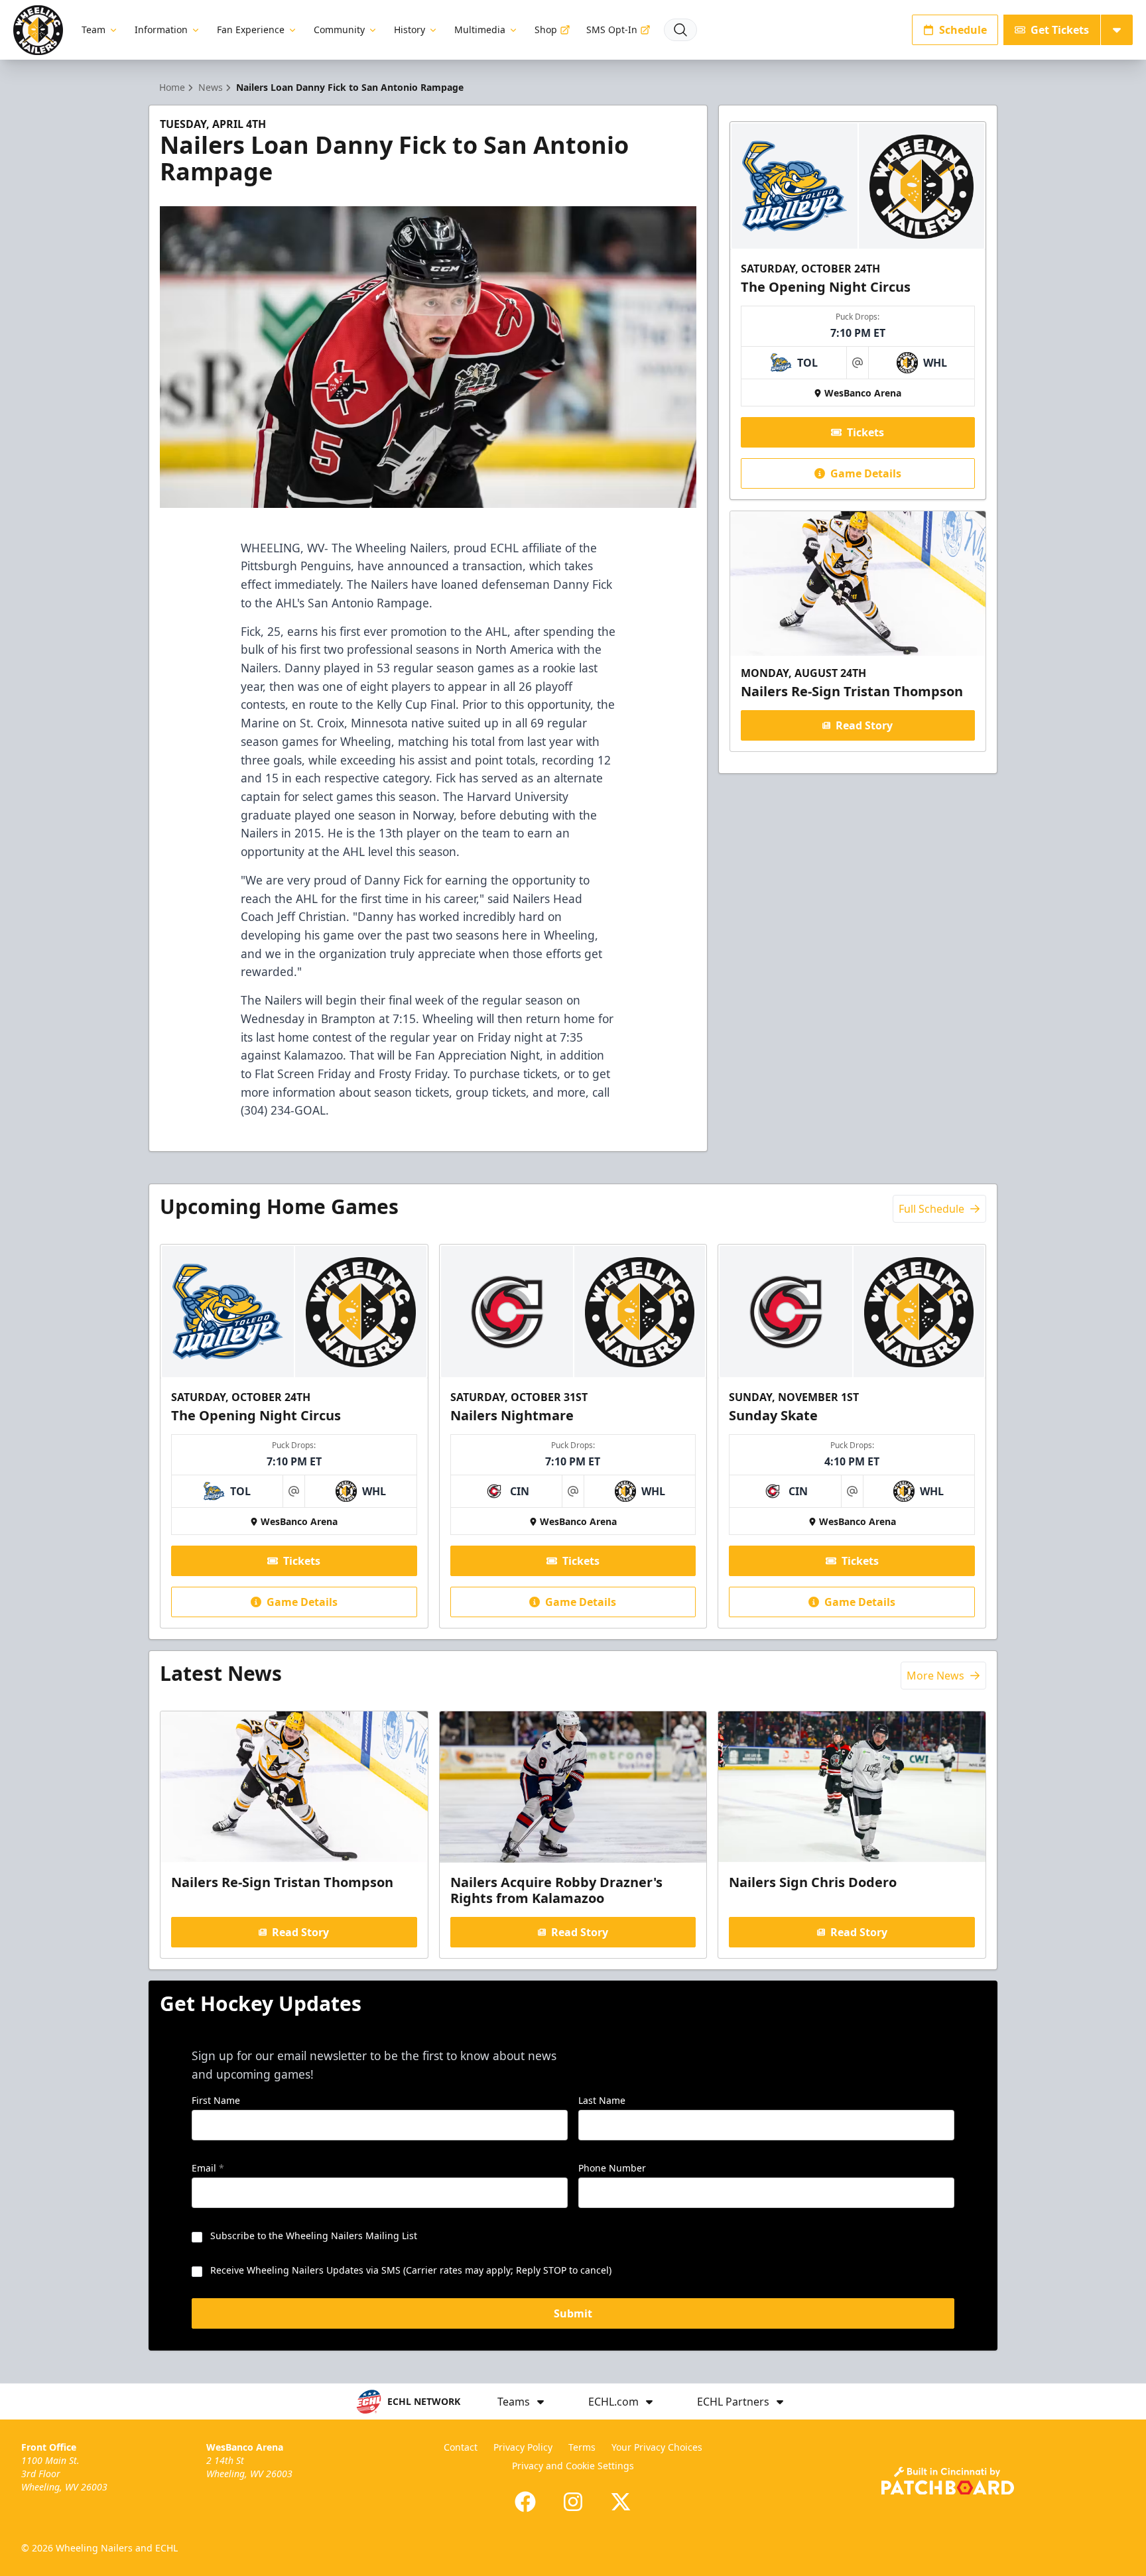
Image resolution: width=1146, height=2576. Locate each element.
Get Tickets (1060, 30)
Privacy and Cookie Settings (573, 2466)
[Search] (680, 30)
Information (161, 30)
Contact (461, 2447)
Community (339, 30)
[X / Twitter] (621, 2502)
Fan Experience (251, 30)
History (410, 30)
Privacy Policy (523, 2447)
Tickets (865, 432)
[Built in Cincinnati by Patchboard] (948, 2481)
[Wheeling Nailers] (38, 30)
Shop (546, 30)
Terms (582, 2447)
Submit (573, 2313)
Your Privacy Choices (657, 2447)
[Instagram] (573, 2502)
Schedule (963, 30)
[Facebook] (525, 2502)
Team (94, 30)
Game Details (866, 473)
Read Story (864, 725)
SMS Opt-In (612, 30)
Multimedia (480, 30)
